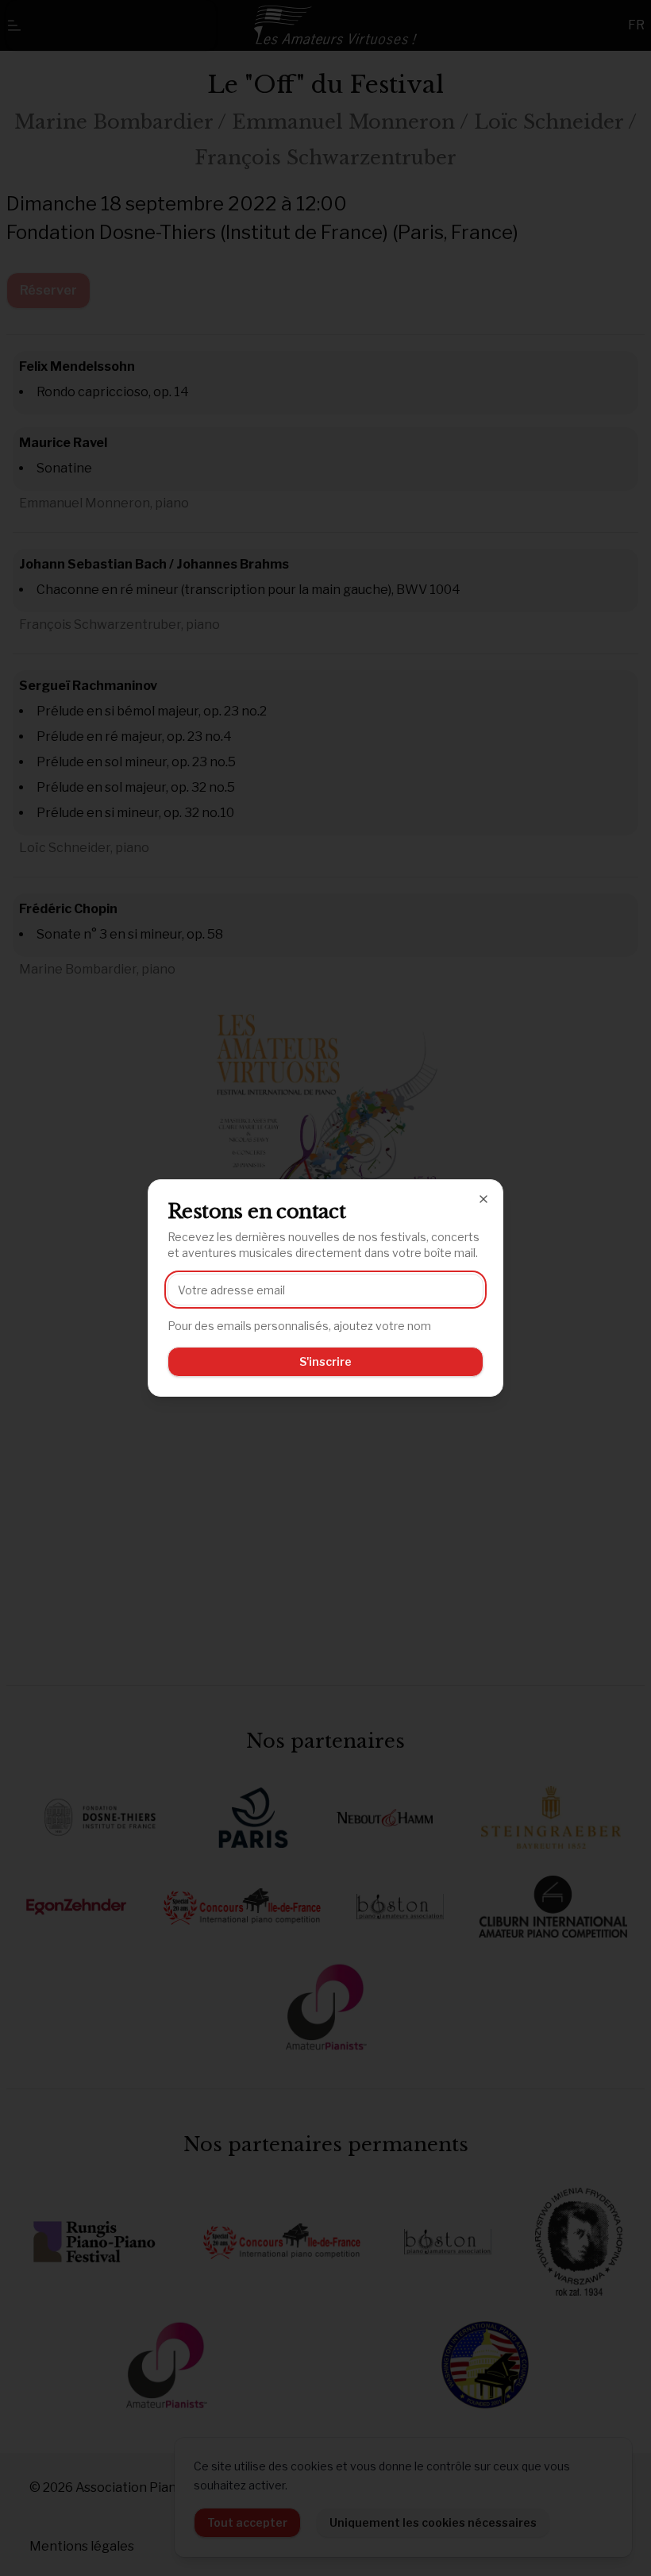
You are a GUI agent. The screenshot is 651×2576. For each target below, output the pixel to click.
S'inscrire (325, 1361)
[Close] (483, 1199)
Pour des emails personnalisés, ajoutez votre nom (299, 1326)
